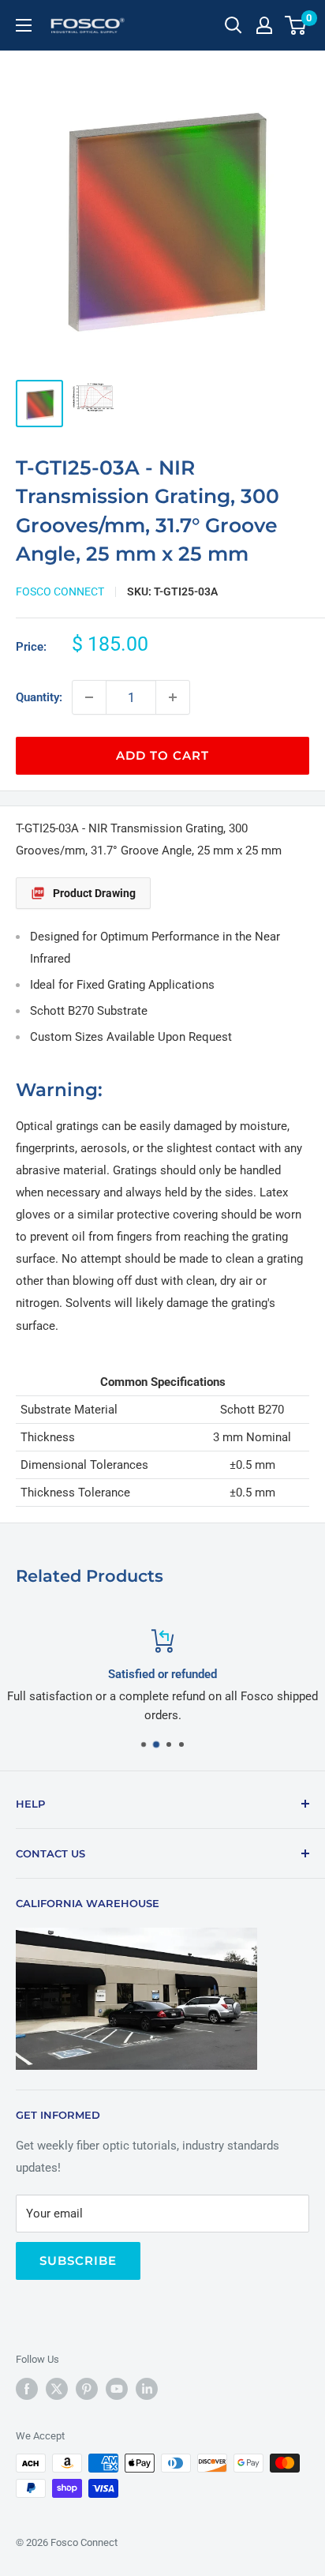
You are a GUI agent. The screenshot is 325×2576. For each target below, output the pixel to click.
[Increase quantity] (173, 697)
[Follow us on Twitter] (57, 2389)
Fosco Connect (60, 591)
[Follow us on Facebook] (27, 2389)
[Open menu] (24, 25)
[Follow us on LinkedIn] (147, 2389)
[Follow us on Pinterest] (87, 2389)
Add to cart (162, 755)
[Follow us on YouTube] (117, 2389)
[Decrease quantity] (89, 697)
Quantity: (39, 697)
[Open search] (233, 25)
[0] (296, 25)
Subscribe (78, 2261)
